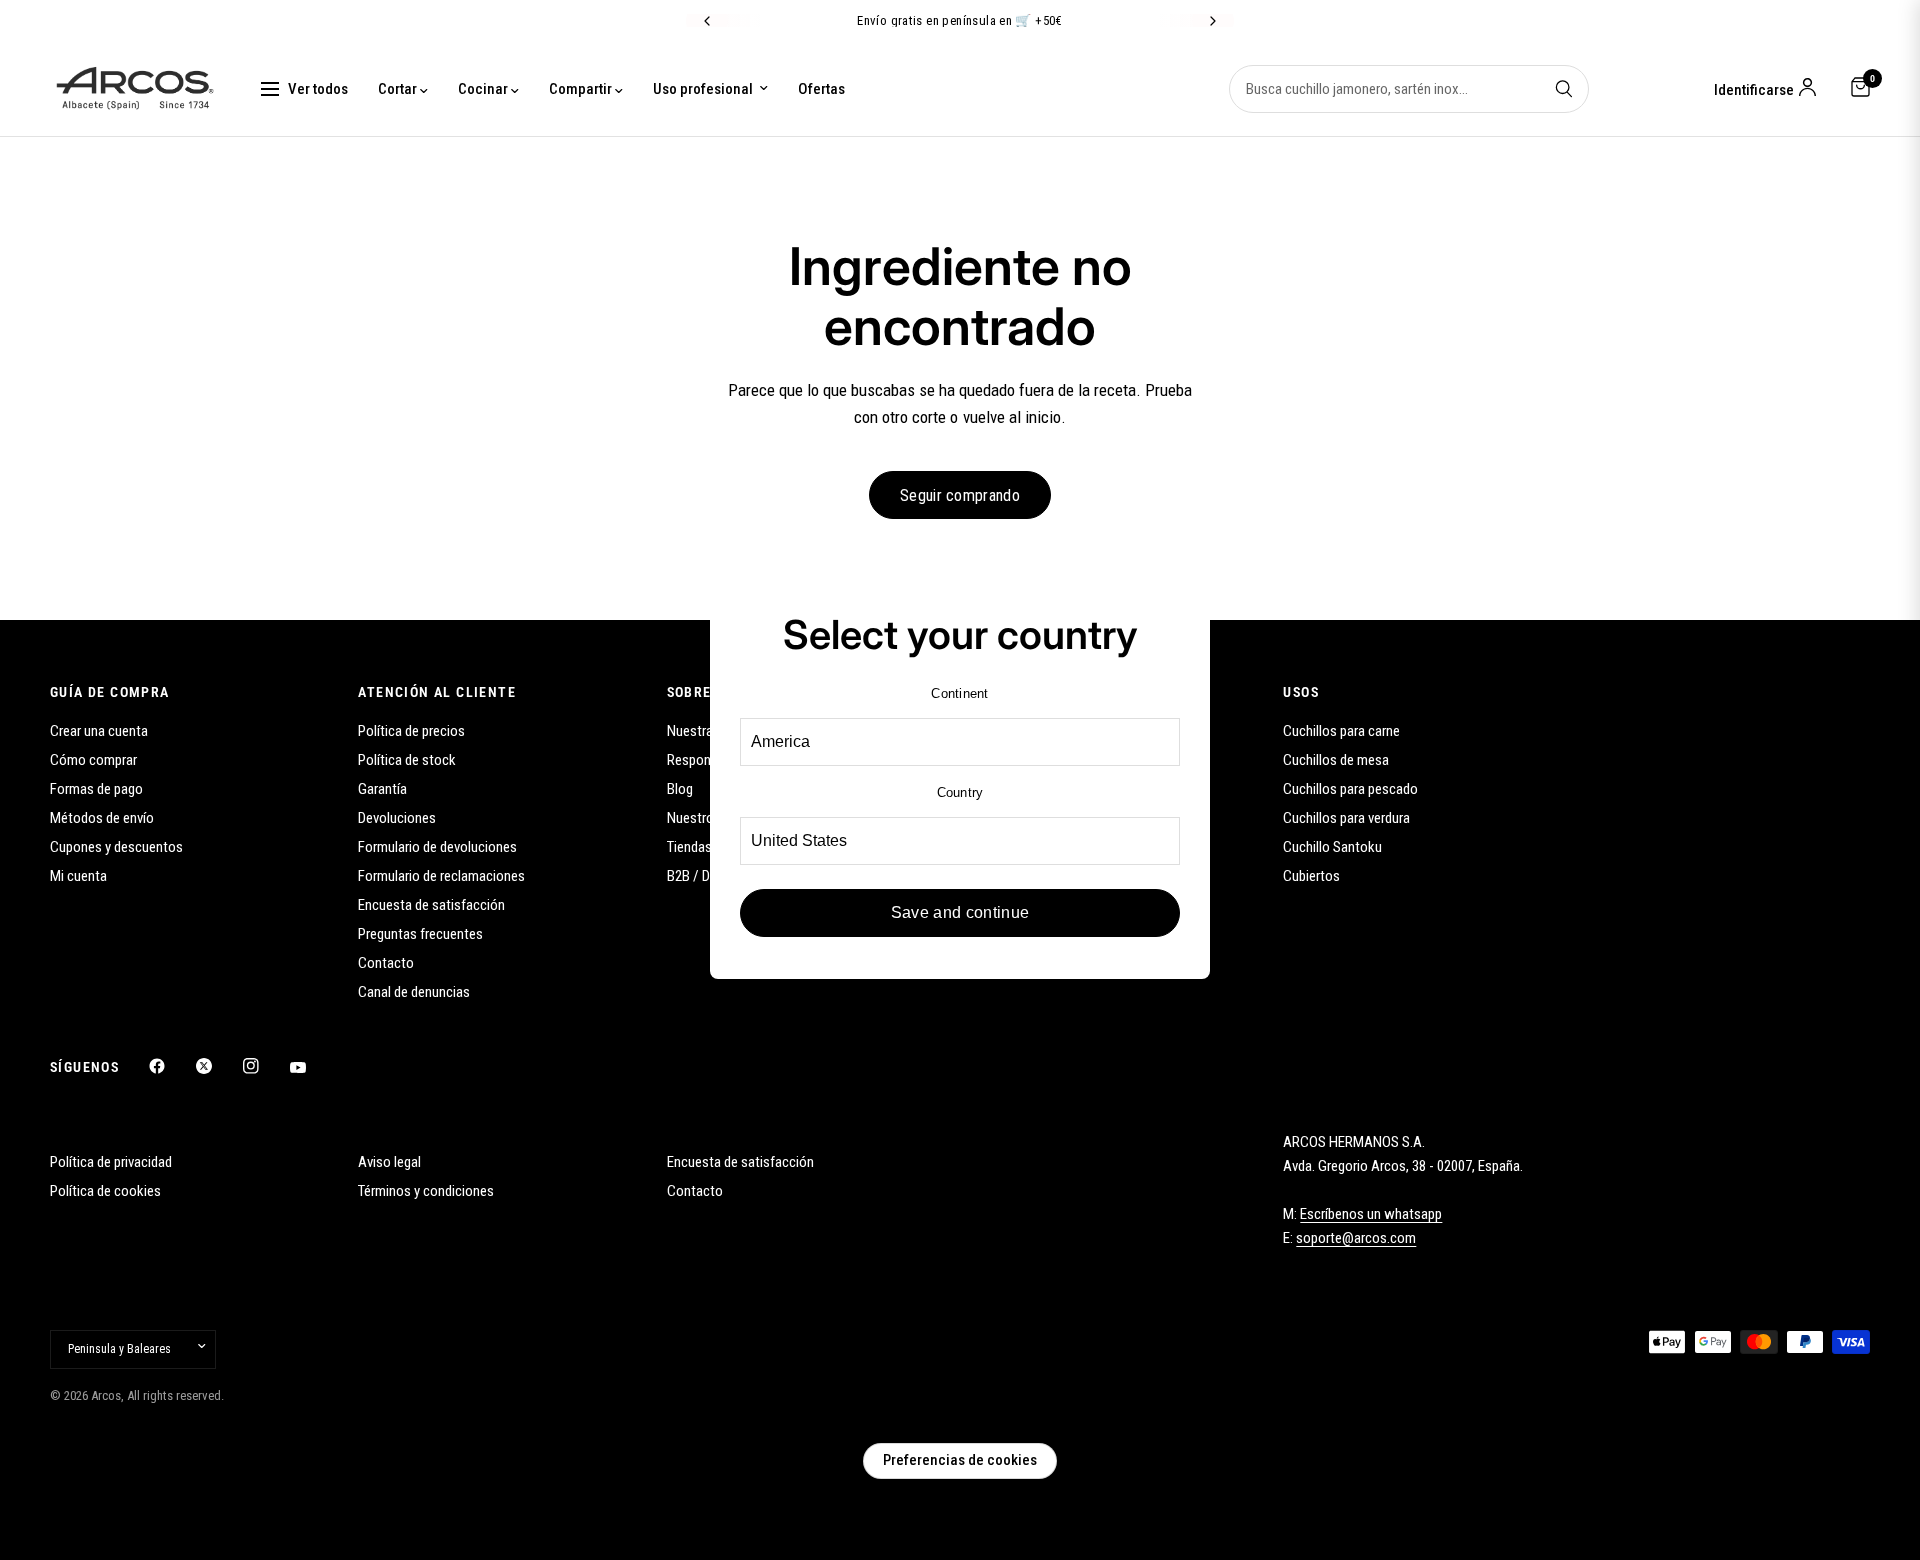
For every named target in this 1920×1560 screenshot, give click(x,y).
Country (960, 792)
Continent (959, 693)
